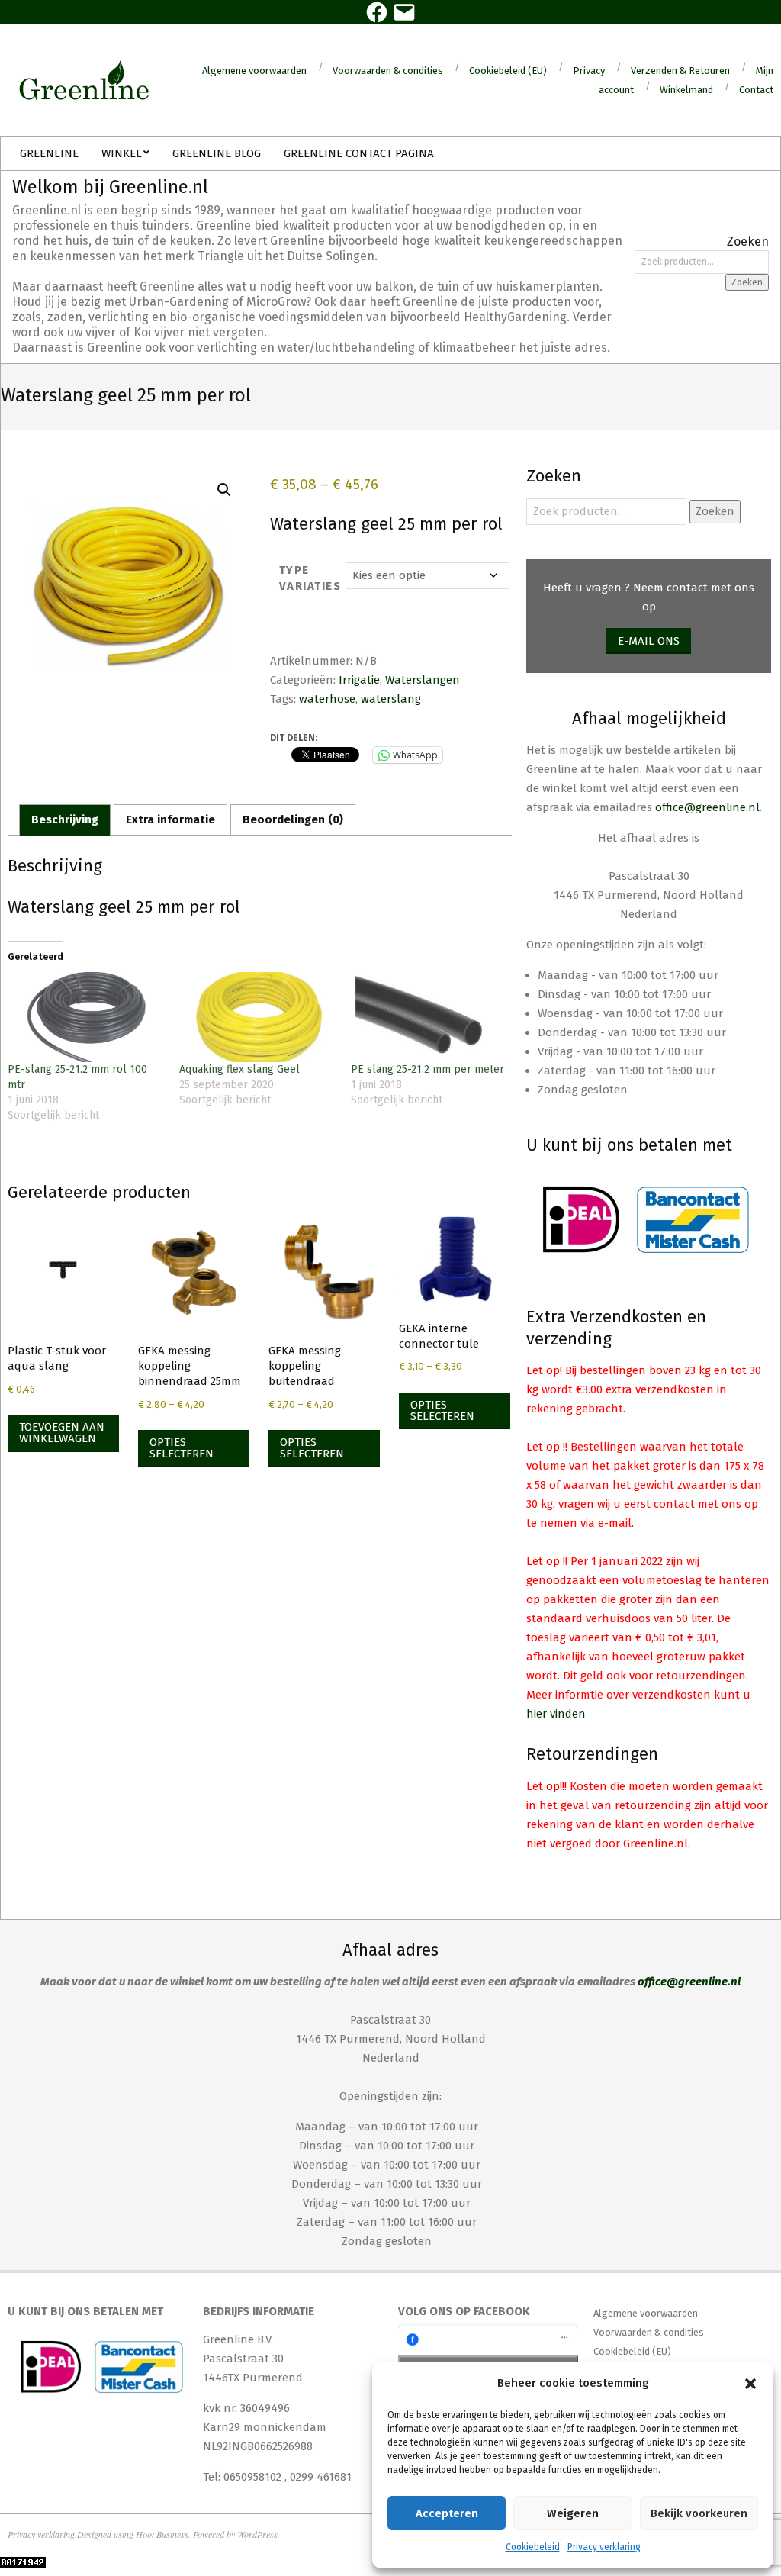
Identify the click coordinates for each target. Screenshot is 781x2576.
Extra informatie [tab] (170, 819)
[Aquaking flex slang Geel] (257, 1017)
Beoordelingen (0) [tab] (293, 819)
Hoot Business (162, 2534)
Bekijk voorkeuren (699, 2513)
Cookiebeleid (533, 2547)
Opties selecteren (182, 1448)
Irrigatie (359, 680)
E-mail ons (649, 641)
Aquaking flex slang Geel (239, 1069)
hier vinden (556, 1714)
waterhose (327, 699)
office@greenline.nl (707, 807)
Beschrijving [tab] (65, 819)
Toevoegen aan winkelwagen (62, 1433)
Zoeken (747, 282)
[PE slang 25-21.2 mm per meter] (429, 1017)
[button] (750, 2384)
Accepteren (447, 2513)
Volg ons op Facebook (464, 2311)
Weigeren (573, 2513)
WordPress (257, 2534)
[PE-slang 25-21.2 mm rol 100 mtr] (86, 1017)
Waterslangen (423, 680)
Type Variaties (310, 578)
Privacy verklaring (604, 2547)
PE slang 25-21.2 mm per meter (427, 1069)
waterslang (391, 699)
